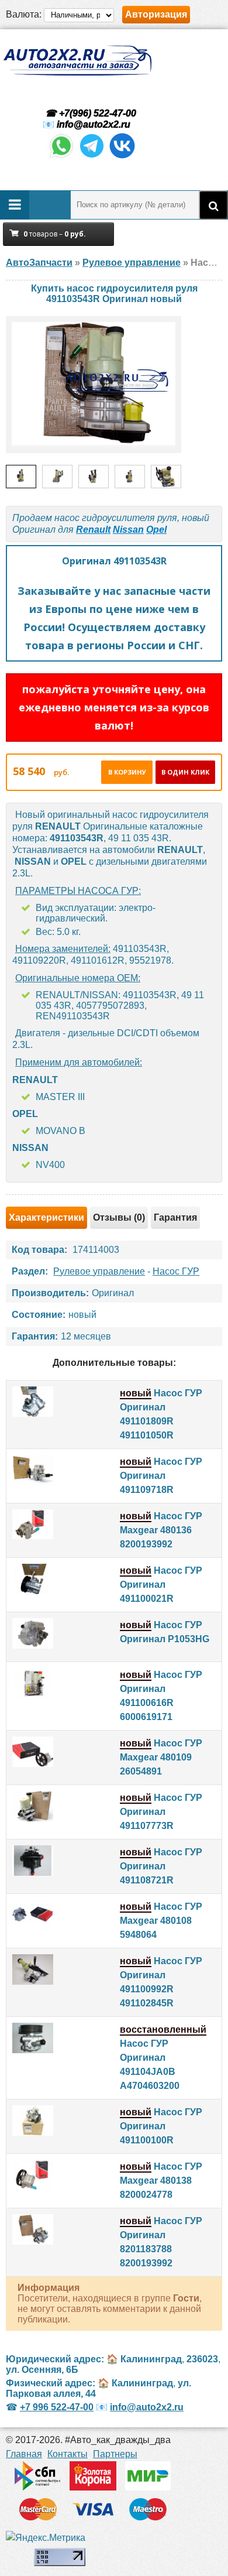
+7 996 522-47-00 (57, 2407)
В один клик (185, 772)
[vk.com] (122, 157)
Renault (93, 530)
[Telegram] (92, 157)
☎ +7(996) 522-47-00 (89, 113)
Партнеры (115, 2454)
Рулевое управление (99, 1271)
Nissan (128, 530)
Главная (24, 2454)
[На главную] (77, 61)
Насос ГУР (176, 1271)
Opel (156, 530)
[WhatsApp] (61, 157)
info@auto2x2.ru (94, 124)
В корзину (127, 772)
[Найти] (213, 205)
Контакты (68, 2454)
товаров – (55, 234)
